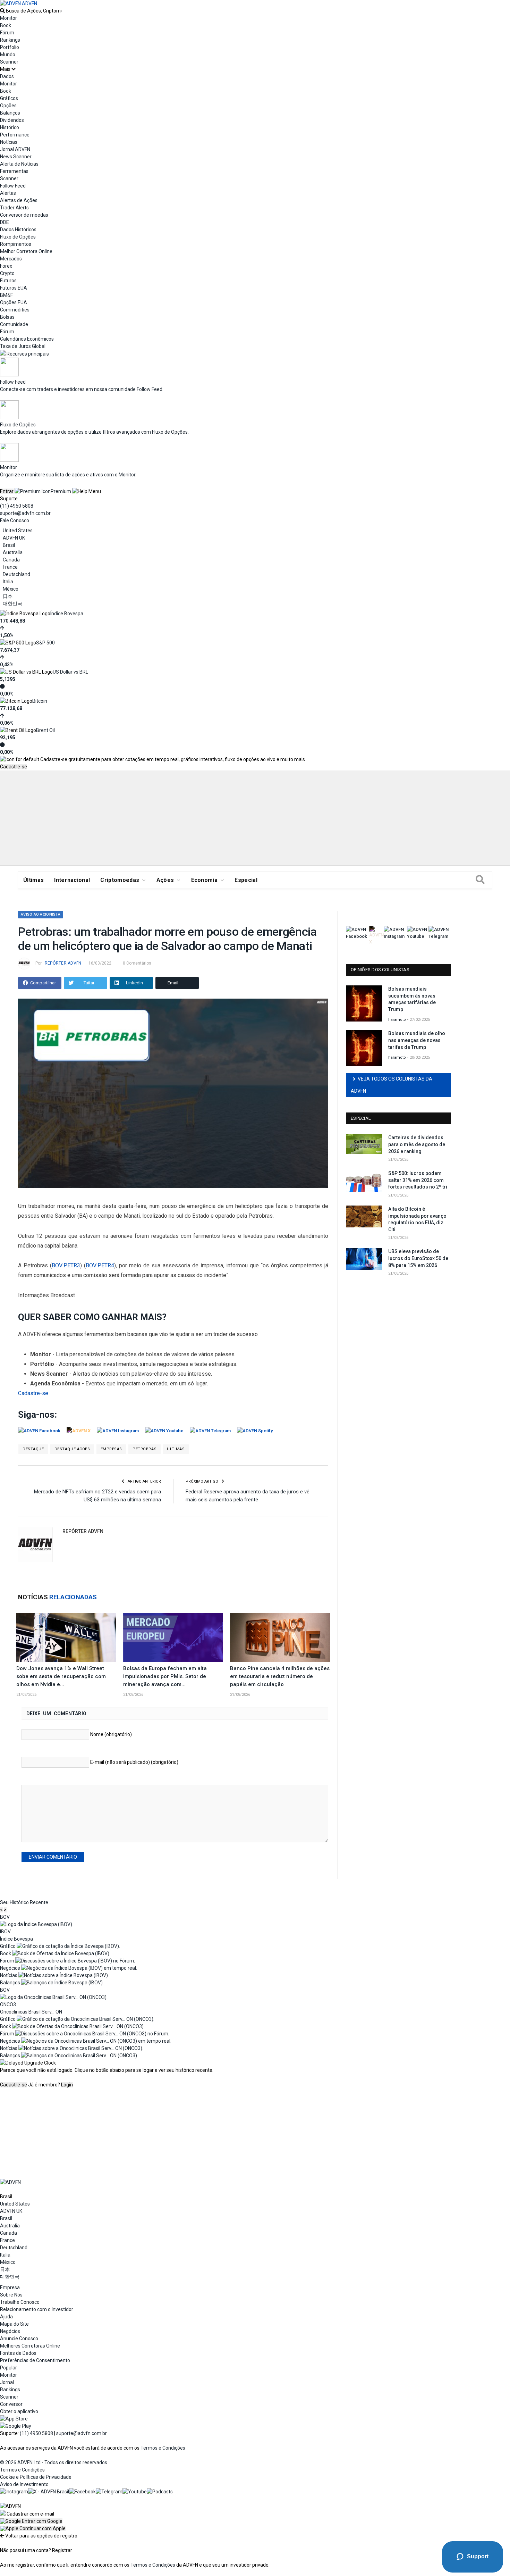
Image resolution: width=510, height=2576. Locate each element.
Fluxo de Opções (18, 237)
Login (67, 2085)
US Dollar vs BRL (70, 672)
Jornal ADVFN (15, 149)
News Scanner (16, 157)
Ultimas (176, 1449)
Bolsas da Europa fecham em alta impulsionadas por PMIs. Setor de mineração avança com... (165, 1676)
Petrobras (144, 1449)
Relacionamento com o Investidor (37, 2309)
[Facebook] (82, 2492)
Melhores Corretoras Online (30, 2346)
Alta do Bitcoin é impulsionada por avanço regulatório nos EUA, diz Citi (417, 1219)
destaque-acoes (72, 1449)
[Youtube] (135, 2492)
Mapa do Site (14, 2324)
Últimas (33, 880)
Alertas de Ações (19, 200)
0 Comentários (137, 963)
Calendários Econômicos (27, 339)
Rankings (10, 40)
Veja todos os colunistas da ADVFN (392, 1085)
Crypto (7, 273)
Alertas (8, 193)
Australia (13, 552)
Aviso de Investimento (24, 2484)
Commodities (15, 310)
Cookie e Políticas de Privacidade (36, 2477)
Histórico (10, 127)
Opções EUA (14, 302)
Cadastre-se (14, 767)
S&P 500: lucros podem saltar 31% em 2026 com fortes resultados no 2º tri (418, 1180)
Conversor (11, 2404)
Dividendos (12, 120)
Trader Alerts (14, 208)
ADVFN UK (14, 538)
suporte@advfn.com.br (25, 513)
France (10, 567)
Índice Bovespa (67, 614)
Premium (61, 491)
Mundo (8, 55)
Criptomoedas (120, 880)
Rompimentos (16, 244)
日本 (8, 596)
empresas (111, 1449)
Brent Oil (45, 730)
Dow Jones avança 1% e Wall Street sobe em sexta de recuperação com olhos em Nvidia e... (61, 1676)
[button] (31, 2521)
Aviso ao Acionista (41, 914)
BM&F (6, 295)
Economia (205, 880)
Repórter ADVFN (63, 963)
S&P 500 (45, 643)
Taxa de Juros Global (23, 346)
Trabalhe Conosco (20, 2302)
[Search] (480, 880)
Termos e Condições (163, 2448)
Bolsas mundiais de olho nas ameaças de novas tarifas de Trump (417, 1040)
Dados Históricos (18, 230)
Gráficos (9, 98)
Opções (8, 106)
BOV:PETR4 (100, 1265)
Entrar (7, 491)
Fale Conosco (15, 520)
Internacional (72, 880)
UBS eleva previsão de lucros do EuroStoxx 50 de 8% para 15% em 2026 (418, 1258)
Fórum (7, 33)
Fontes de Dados (18, 2353)
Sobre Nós (11, 2295)
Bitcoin (40, 701)
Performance (15, 135)
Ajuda (6, 2317)
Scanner (9, 62)
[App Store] (14, 2419)
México (11, 589)
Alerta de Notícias (19, 164)
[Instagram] (14, 2492)
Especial (246, 880)
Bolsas (7, 317)
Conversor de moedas (24, 215)
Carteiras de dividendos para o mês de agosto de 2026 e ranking (417, 1144)
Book (6, 25)
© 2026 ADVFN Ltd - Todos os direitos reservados (54, 2462)
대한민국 (12, 603)
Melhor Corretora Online (26, 251)
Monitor (8, 18)
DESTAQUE (33, 1449)
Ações (165, 880)
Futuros (8, 281)
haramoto (397, 1020)
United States (18, 531)
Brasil (9, 545)
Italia (8, 582)
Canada (11, 560)
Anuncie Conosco (19, 2339)
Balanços (10, 113)
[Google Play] (16, 2426)
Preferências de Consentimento (35, 2360)
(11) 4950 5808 (17, 506)
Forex (6, 266)
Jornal (7, 2382)
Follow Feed (13, 186)
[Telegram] (109, 2492)
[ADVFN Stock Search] (2, 11)
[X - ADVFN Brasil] (49, 2492)
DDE (5, 222)
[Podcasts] (160, 2492)
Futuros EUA (14, 288)
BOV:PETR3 (66, 1265)
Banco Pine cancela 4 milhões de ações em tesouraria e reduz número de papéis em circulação (280, 1676)
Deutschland (16, 574)
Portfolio (10, 47)
